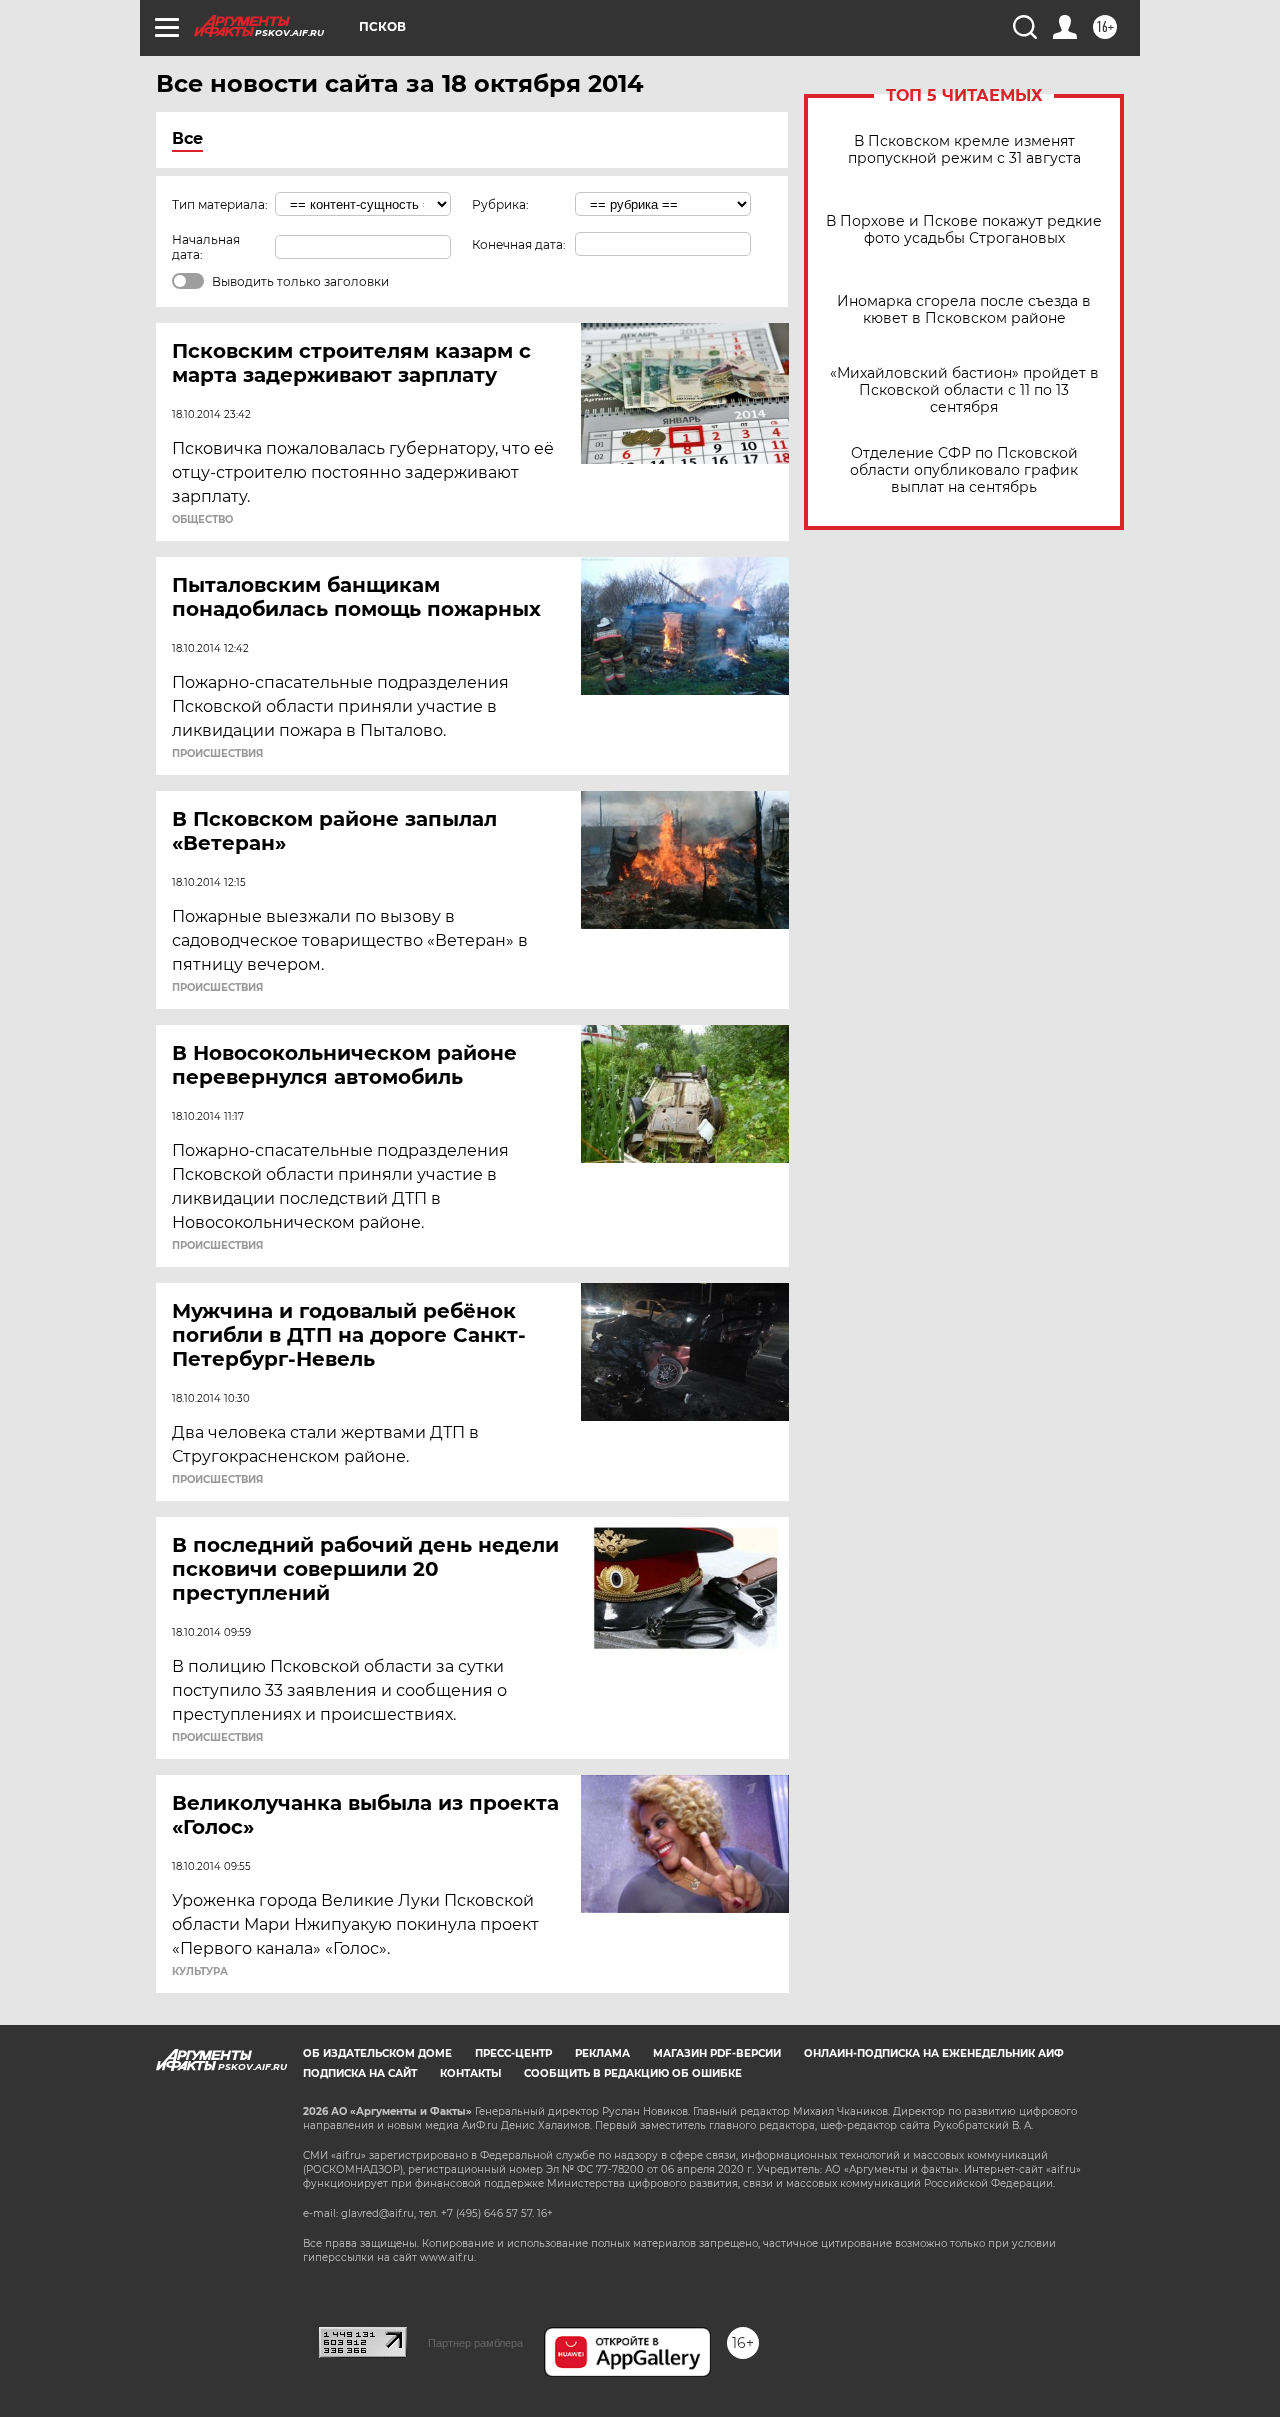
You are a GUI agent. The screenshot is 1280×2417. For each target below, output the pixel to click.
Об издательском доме (377, 2053)
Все (187, 138)
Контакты (470, 2073)
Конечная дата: (519, 244)
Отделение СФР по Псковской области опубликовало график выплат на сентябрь (964, 470)
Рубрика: (500, 204)
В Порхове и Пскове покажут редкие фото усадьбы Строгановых (964, 230)
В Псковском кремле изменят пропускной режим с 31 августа (964, 150)
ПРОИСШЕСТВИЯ (217, 754)
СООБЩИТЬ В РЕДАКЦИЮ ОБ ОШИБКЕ (633, 2073)
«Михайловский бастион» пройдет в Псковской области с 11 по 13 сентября (964, 390)
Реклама (602, 2053)
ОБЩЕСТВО (202, 520)
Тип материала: (220, 204)
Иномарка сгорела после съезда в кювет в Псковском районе (964, 310)
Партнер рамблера (475, 2343)
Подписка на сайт (360, 2073)
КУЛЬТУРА (200, 1972)
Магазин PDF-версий (717, 2053)
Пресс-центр (513, 2053)
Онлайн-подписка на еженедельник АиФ (934, 2053)
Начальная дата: (206, 247)
